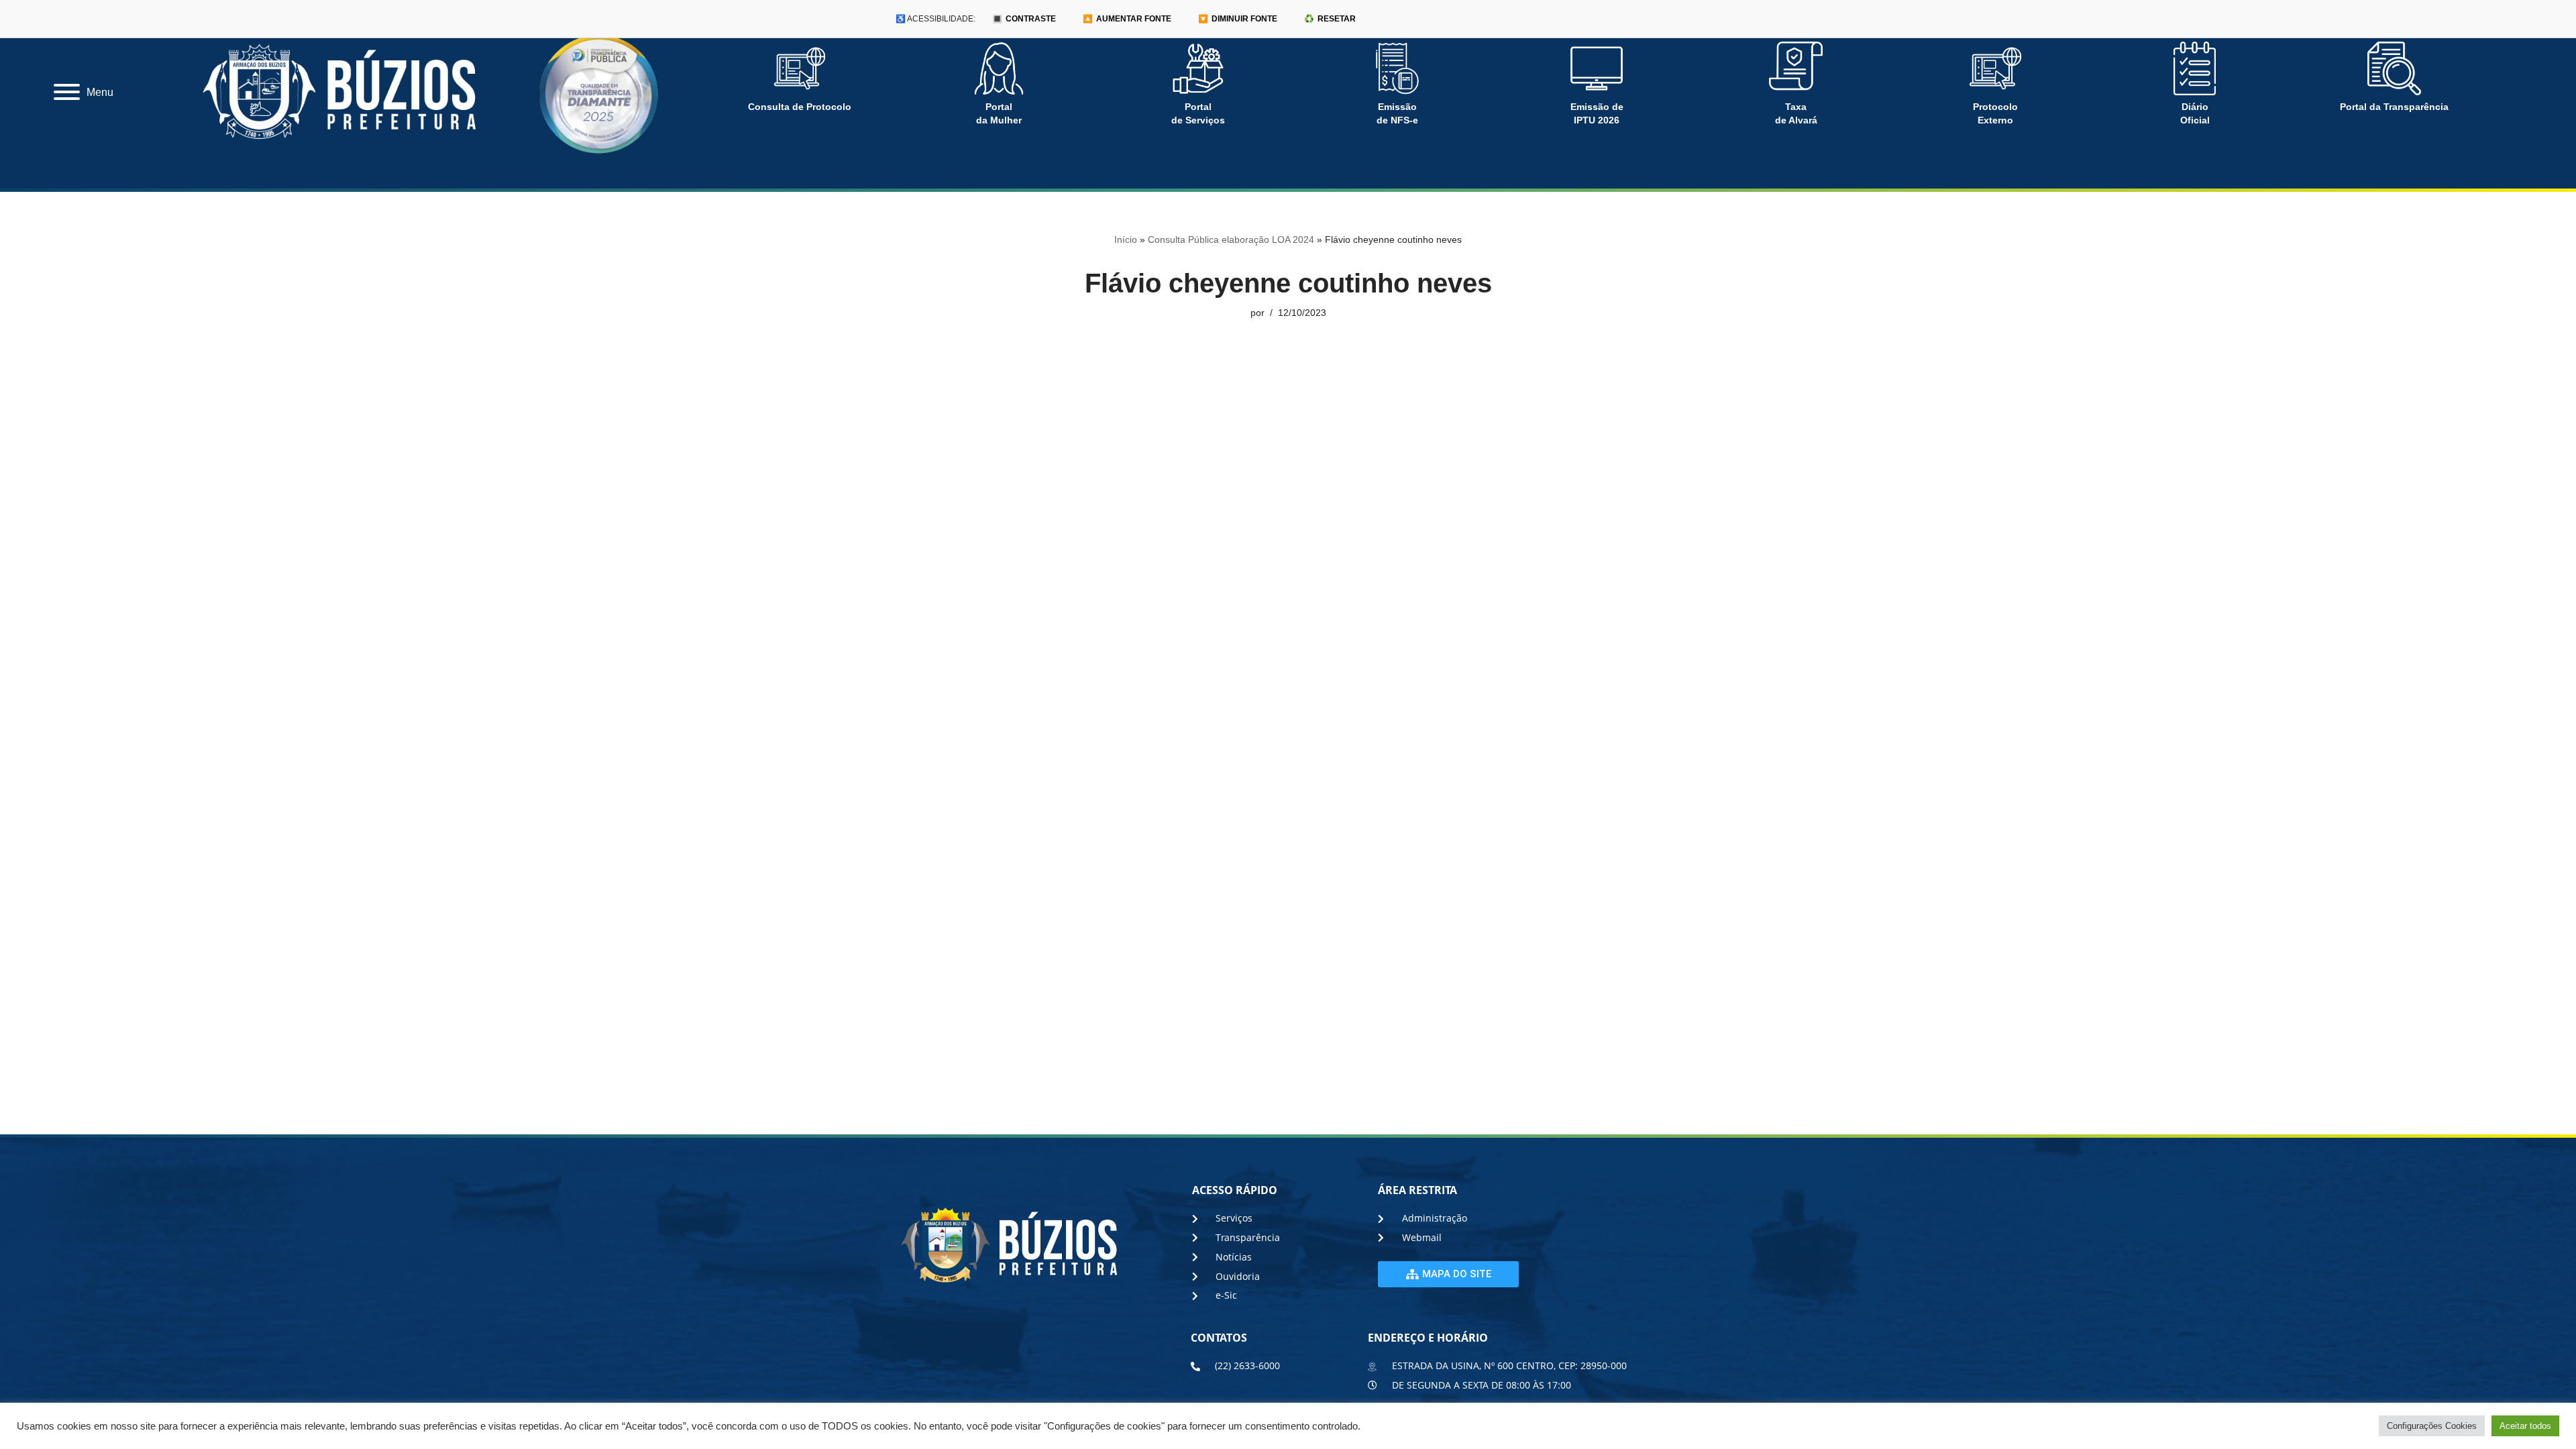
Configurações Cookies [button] (2432, 1426)
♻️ (1330, 19)
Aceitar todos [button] (2525, 1426)
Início (1126, 239)
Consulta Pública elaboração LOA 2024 (1231, 239)
